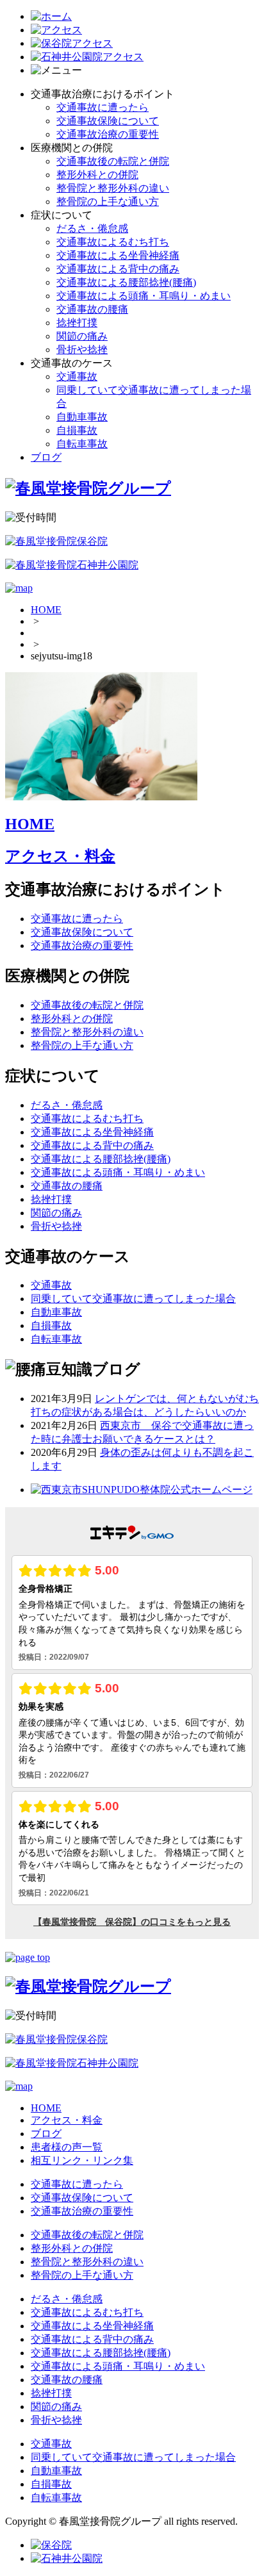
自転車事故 (82, 444)
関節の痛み (82, 336)
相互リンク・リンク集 (82, 2160)
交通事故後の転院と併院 (113, 161)
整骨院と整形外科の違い (113, 188)
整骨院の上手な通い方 (108, 202)
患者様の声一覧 (67, 2147)
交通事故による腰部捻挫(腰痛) (126, 282)
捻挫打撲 (77, 323)
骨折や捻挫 (82, 350)
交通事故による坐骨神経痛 (118, 255)
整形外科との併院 (97, 175)
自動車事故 (82, 417)
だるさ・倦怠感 (92, 228)
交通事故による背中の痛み (118, 269)
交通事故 (77, 376)
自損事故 (77, 430)
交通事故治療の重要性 (108, 134)
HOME (46, 610)
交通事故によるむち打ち (113, 242)
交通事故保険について (108, 121)
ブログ (46, 457)
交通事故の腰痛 (92, 309)
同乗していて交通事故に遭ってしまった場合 (133, 1299)
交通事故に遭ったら (103, 107)
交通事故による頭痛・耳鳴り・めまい (144, 296)
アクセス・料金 (60, 856)
